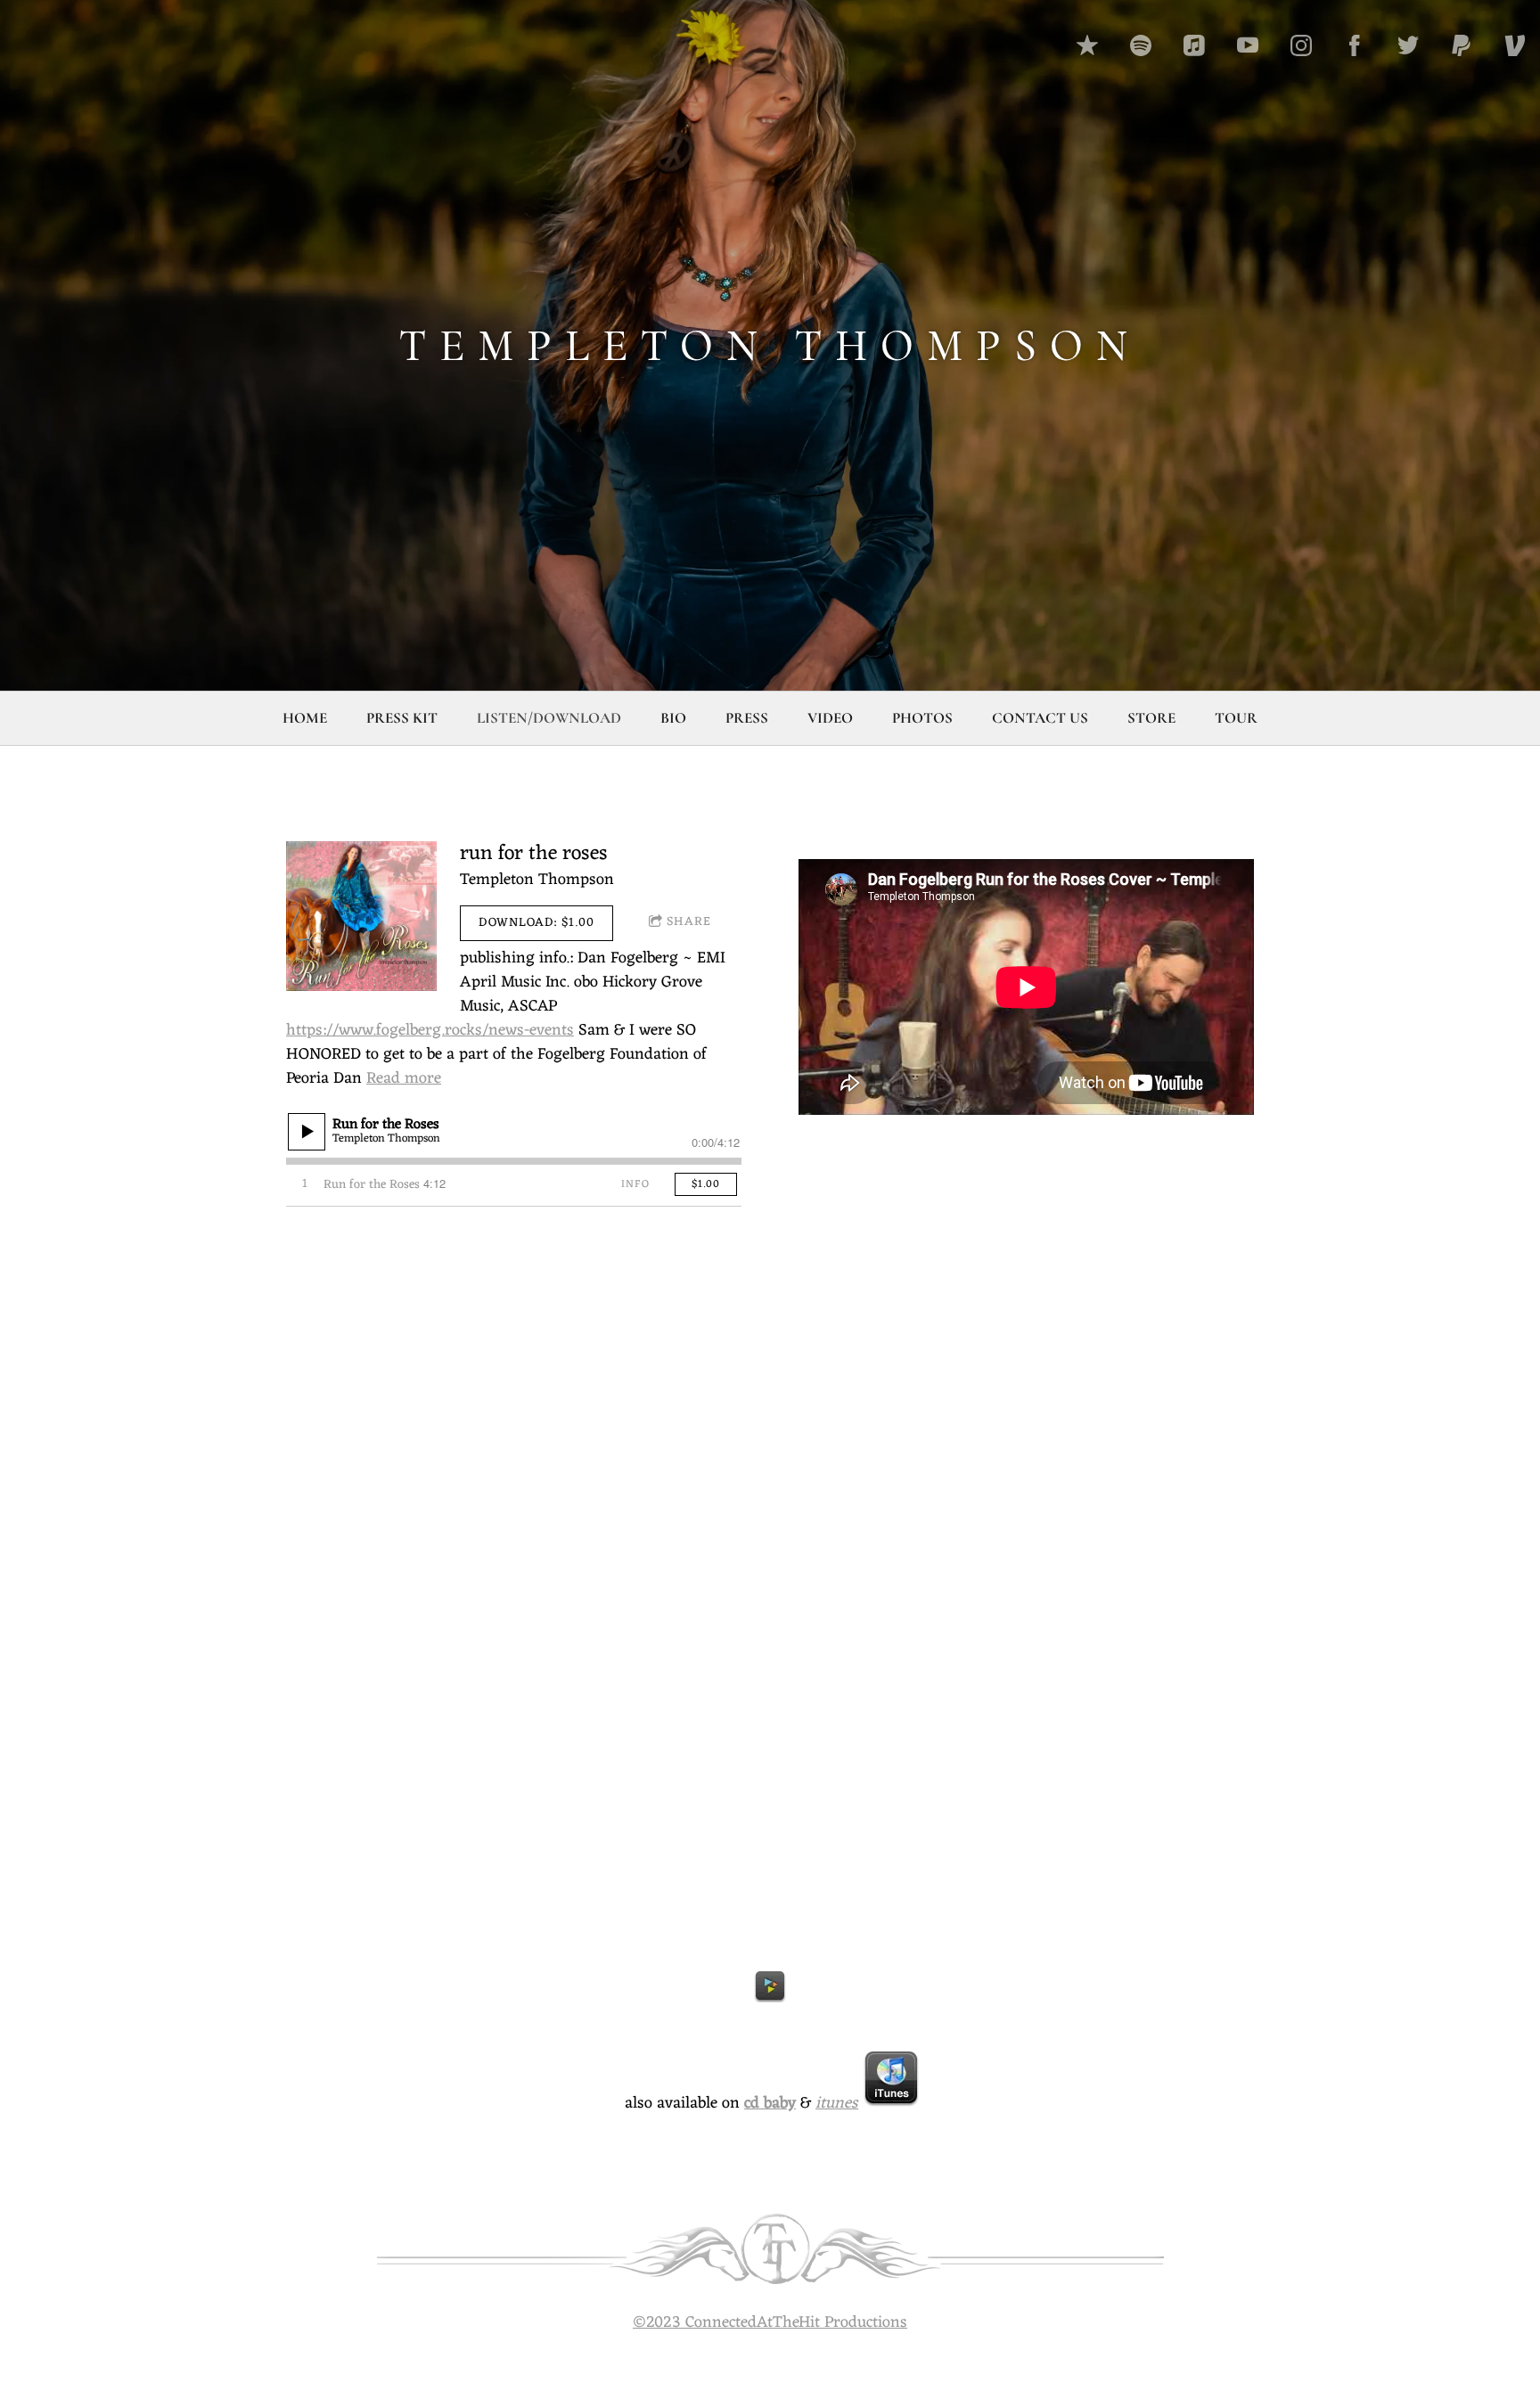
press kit (402, 718)
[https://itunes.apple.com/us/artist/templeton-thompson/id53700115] (1087, 45)
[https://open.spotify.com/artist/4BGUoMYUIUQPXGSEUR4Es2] (1141, 45)
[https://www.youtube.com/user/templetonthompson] (1248, 45)
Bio (673, 718)
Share (689, 922)
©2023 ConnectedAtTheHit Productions (770, 2322)
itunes (837, 2103)
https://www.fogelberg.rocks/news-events (430, 1030)
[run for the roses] (361, 917)
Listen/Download (549, 718)
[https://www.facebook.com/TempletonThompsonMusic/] (1355, 45)
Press (747, 718)
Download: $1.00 (537, 923)
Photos (922, 718)
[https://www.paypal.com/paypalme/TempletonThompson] (1462, 45)
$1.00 (706, 1184)
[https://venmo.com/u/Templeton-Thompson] (1515, 45)
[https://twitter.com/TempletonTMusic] (1408, 45)
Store (1151, 718)
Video (830, 718)
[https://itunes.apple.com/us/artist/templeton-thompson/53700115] (1194, 45)
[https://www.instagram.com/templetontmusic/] (1301, 45)
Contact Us (1040, 718)
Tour (1236, 718)
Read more (404, 1078)
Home (305, 718)
